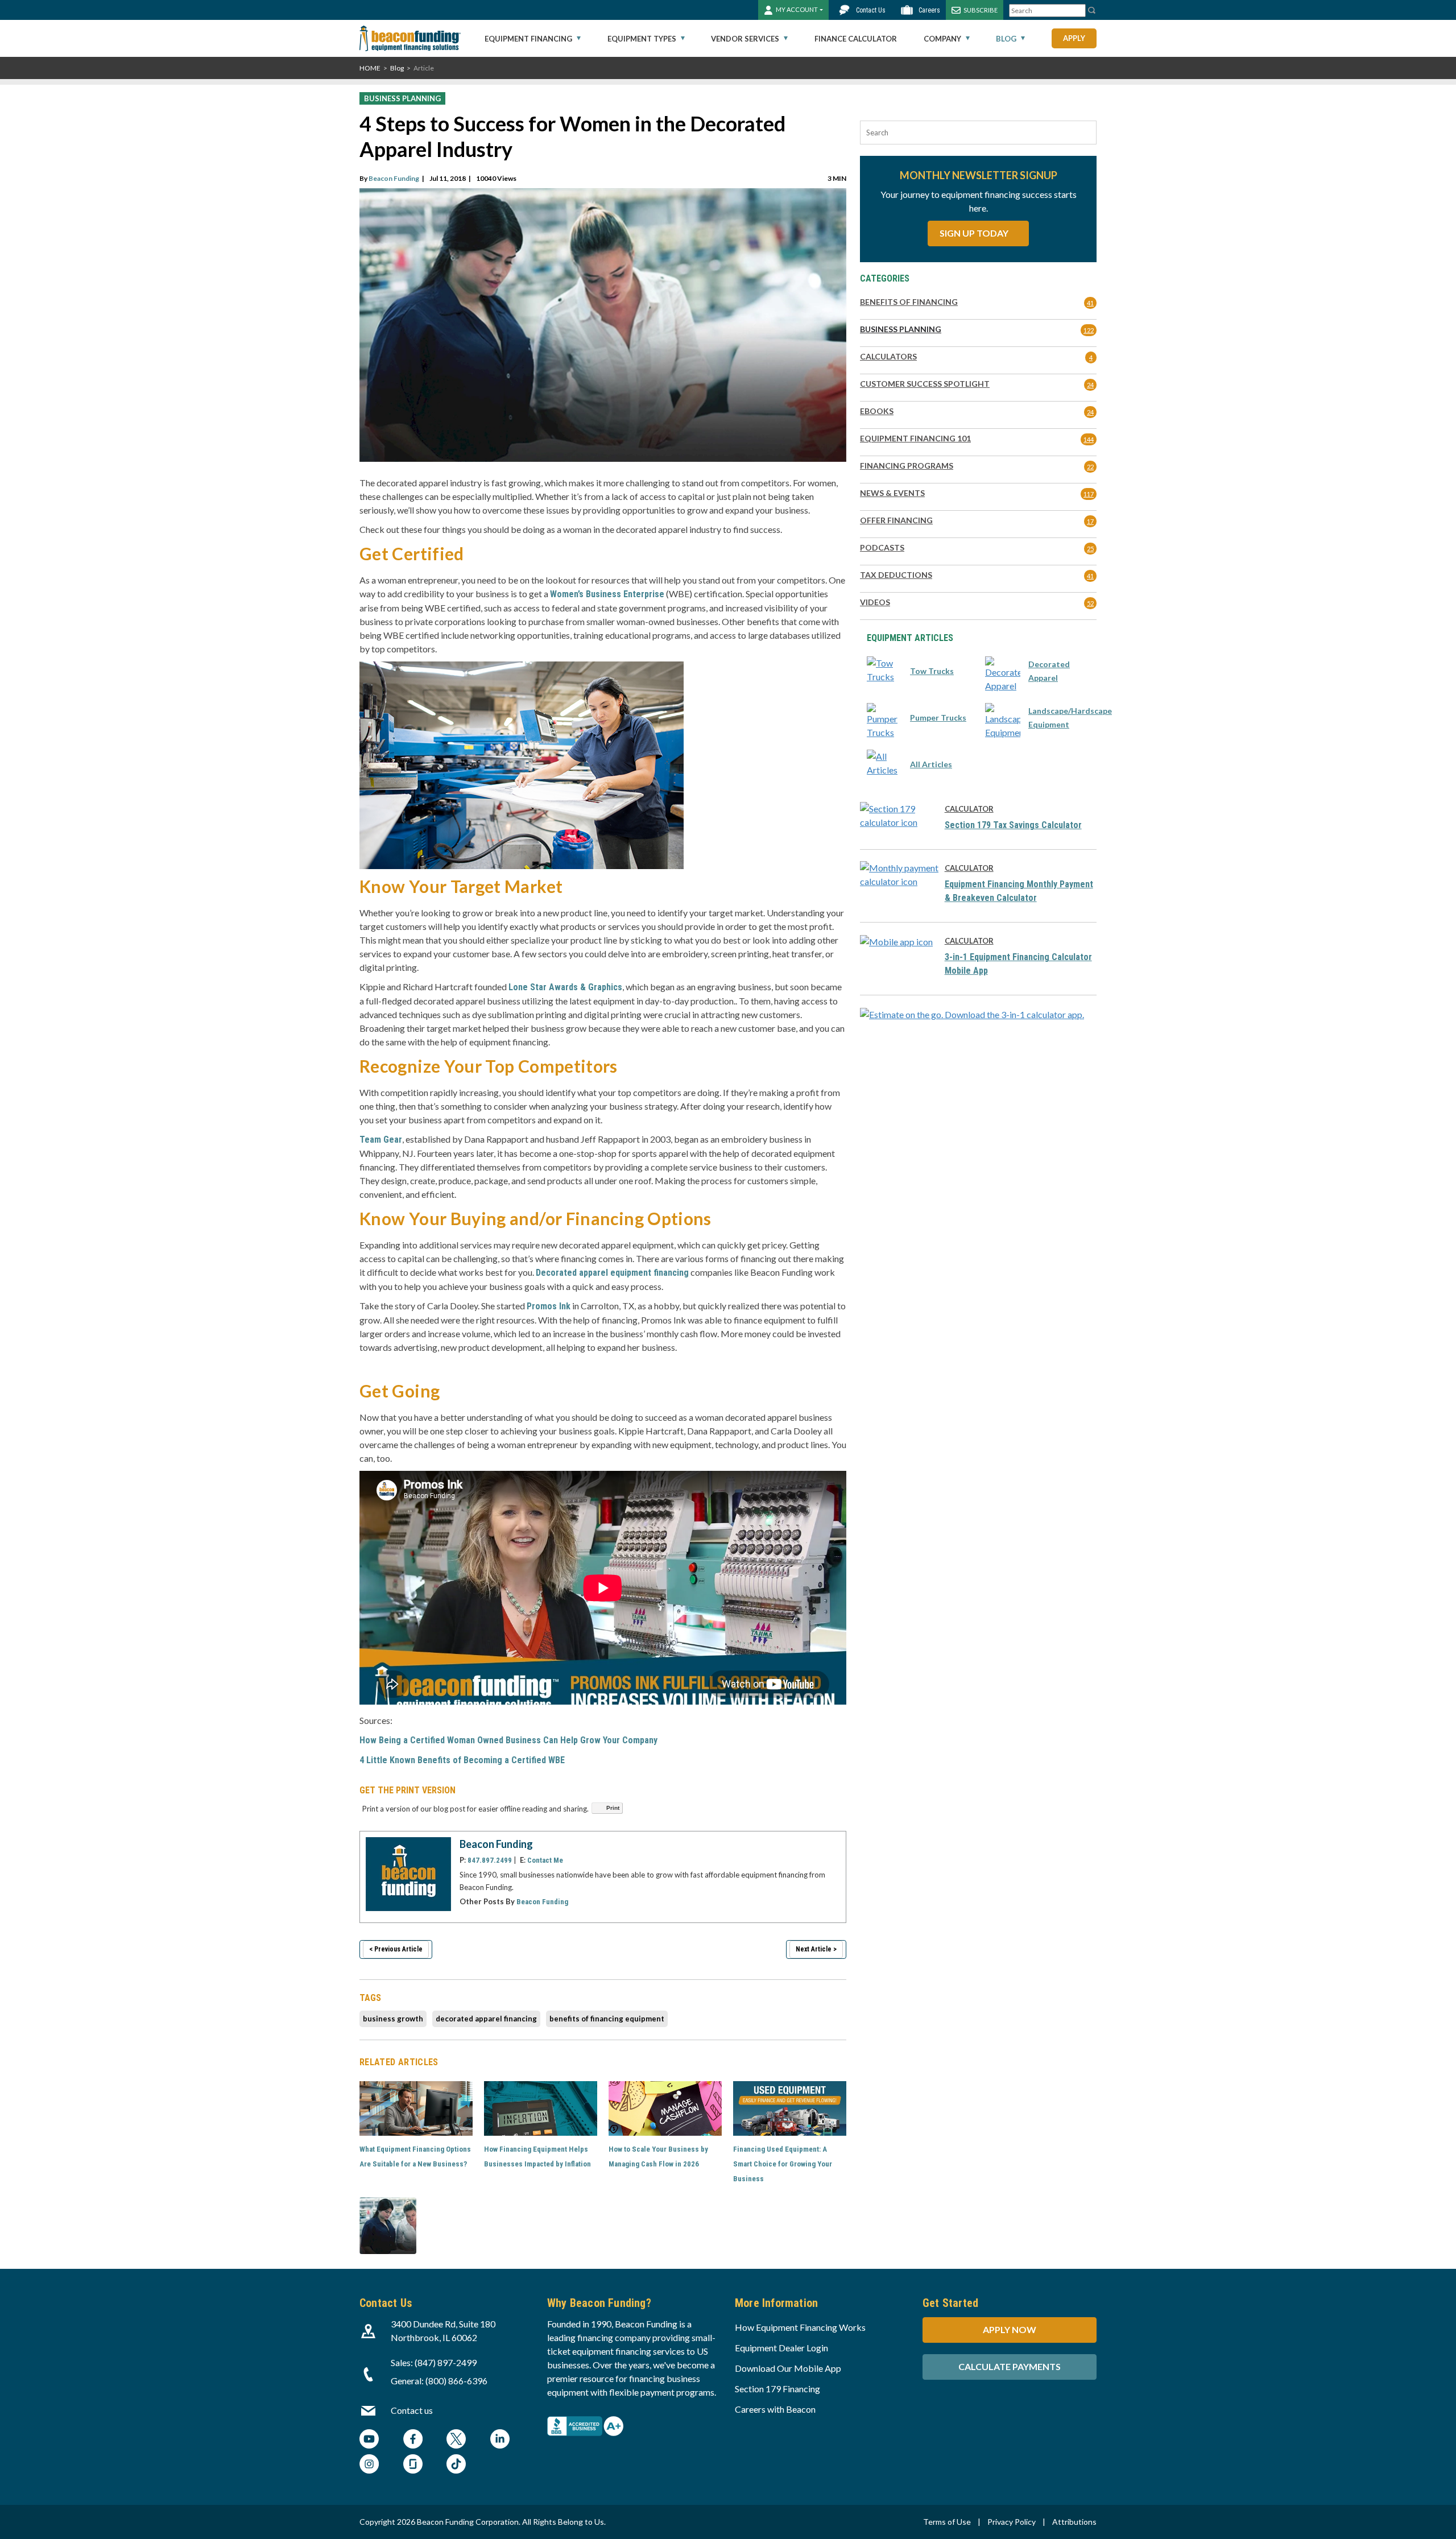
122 (1089, 330)
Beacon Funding (394, 178)
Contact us (412, 2410)
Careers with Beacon (775, 2409)
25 (1090, 549)
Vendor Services (745, 39)
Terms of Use (947, 2522)
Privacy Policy (1012, 2522)
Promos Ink (549, 1306)
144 (1089, 439)
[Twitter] (456, 2440)
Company (942, 39)
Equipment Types (642, 39)
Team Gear (381, 1140)
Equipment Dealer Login (781, 2348)
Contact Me (545, 1860)
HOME (370, 68)
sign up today (975, 233)
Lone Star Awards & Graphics (565, 987)
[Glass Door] (413, 2465)
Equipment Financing (528, 39)
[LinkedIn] (500, 2440)
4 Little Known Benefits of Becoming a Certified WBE (462, 1760)
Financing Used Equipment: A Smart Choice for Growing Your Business (783, 2164)
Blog (1006, 39)
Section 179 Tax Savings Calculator (1013, 825)
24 (1090, 385)
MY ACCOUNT (797, 9)
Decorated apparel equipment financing (612, 1273)
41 (1090, 303)
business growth (393, 2019)
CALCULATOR (969, 809)
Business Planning (402, 98)
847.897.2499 (490, 1860)
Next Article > (816, 1949)
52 (1090, 603)
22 (1090, 467)
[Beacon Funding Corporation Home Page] (410, 38)
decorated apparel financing (486, 2019)
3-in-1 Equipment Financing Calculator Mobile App (1018, 964)
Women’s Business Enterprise (607, 594)
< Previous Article (396, 1949)
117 (1089, 494)
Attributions (1074, 2522)
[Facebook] (413, 2440)
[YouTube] (369, 2440)
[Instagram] (369, 2465)
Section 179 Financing (777, 2389)
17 (1090, 521)
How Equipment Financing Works (800, 2327)
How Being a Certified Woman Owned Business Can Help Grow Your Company (508, 1740)
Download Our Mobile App (788, 2368)
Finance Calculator (856, 39)
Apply (1074, 38)
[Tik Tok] (456, 2465)
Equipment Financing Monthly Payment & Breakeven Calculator (1019, 891)
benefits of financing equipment (607, 2019)
